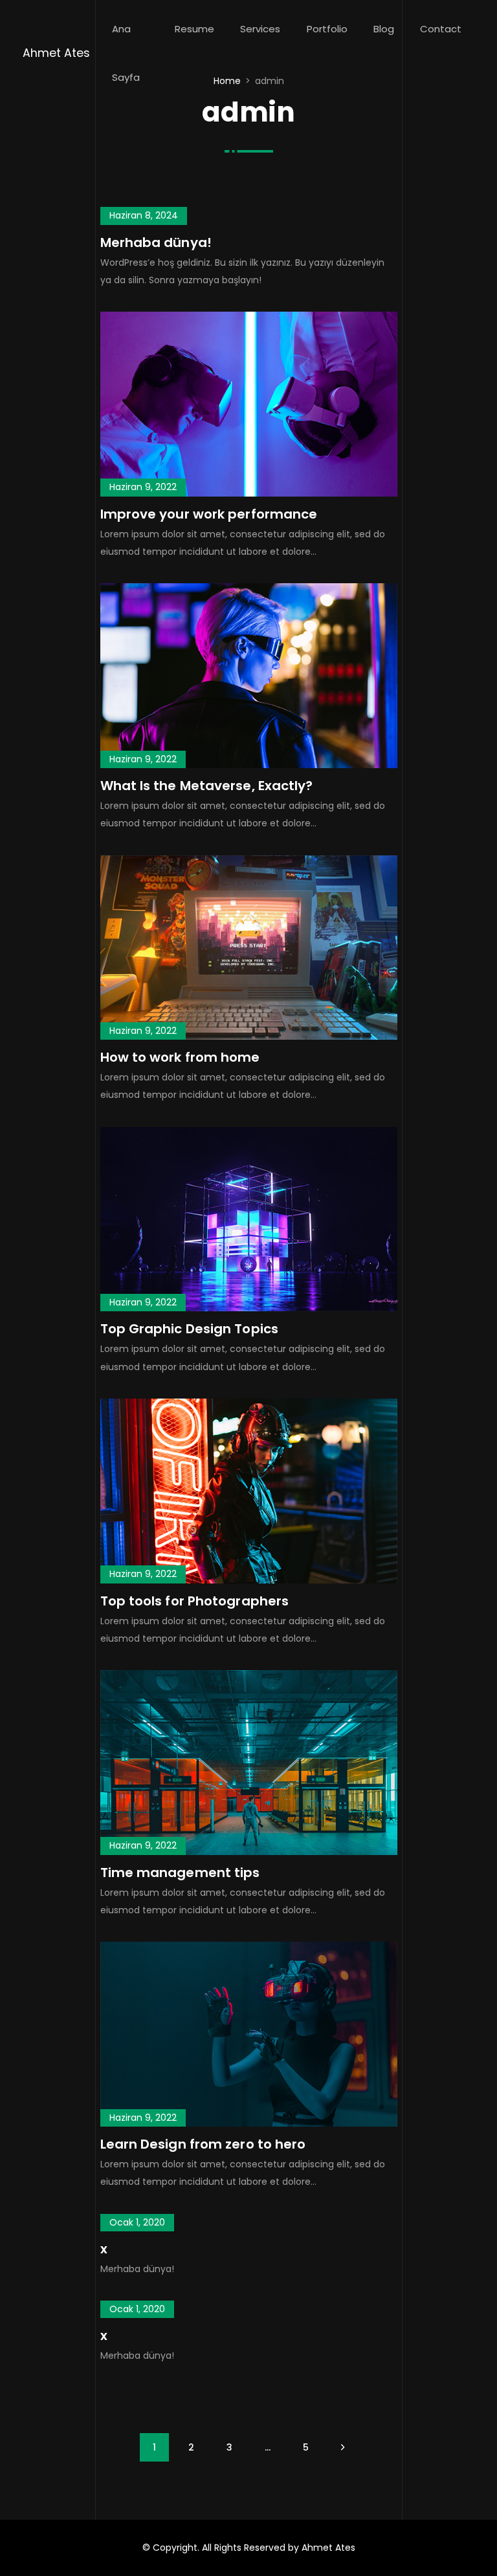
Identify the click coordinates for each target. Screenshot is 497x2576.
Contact (441, 29)
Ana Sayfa (126, 53)
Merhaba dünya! (156, 242)
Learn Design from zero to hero (203, 2144)
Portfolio (327, 29)
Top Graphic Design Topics (190, 1329)
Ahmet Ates (56, 53)
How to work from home (180, 1057)
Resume (194, 29)
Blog (384, 29)
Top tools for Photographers (195, 1601)
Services (260, 29)
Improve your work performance (209, 514)
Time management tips (180, 1873)
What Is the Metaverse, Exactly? (207, 786)
